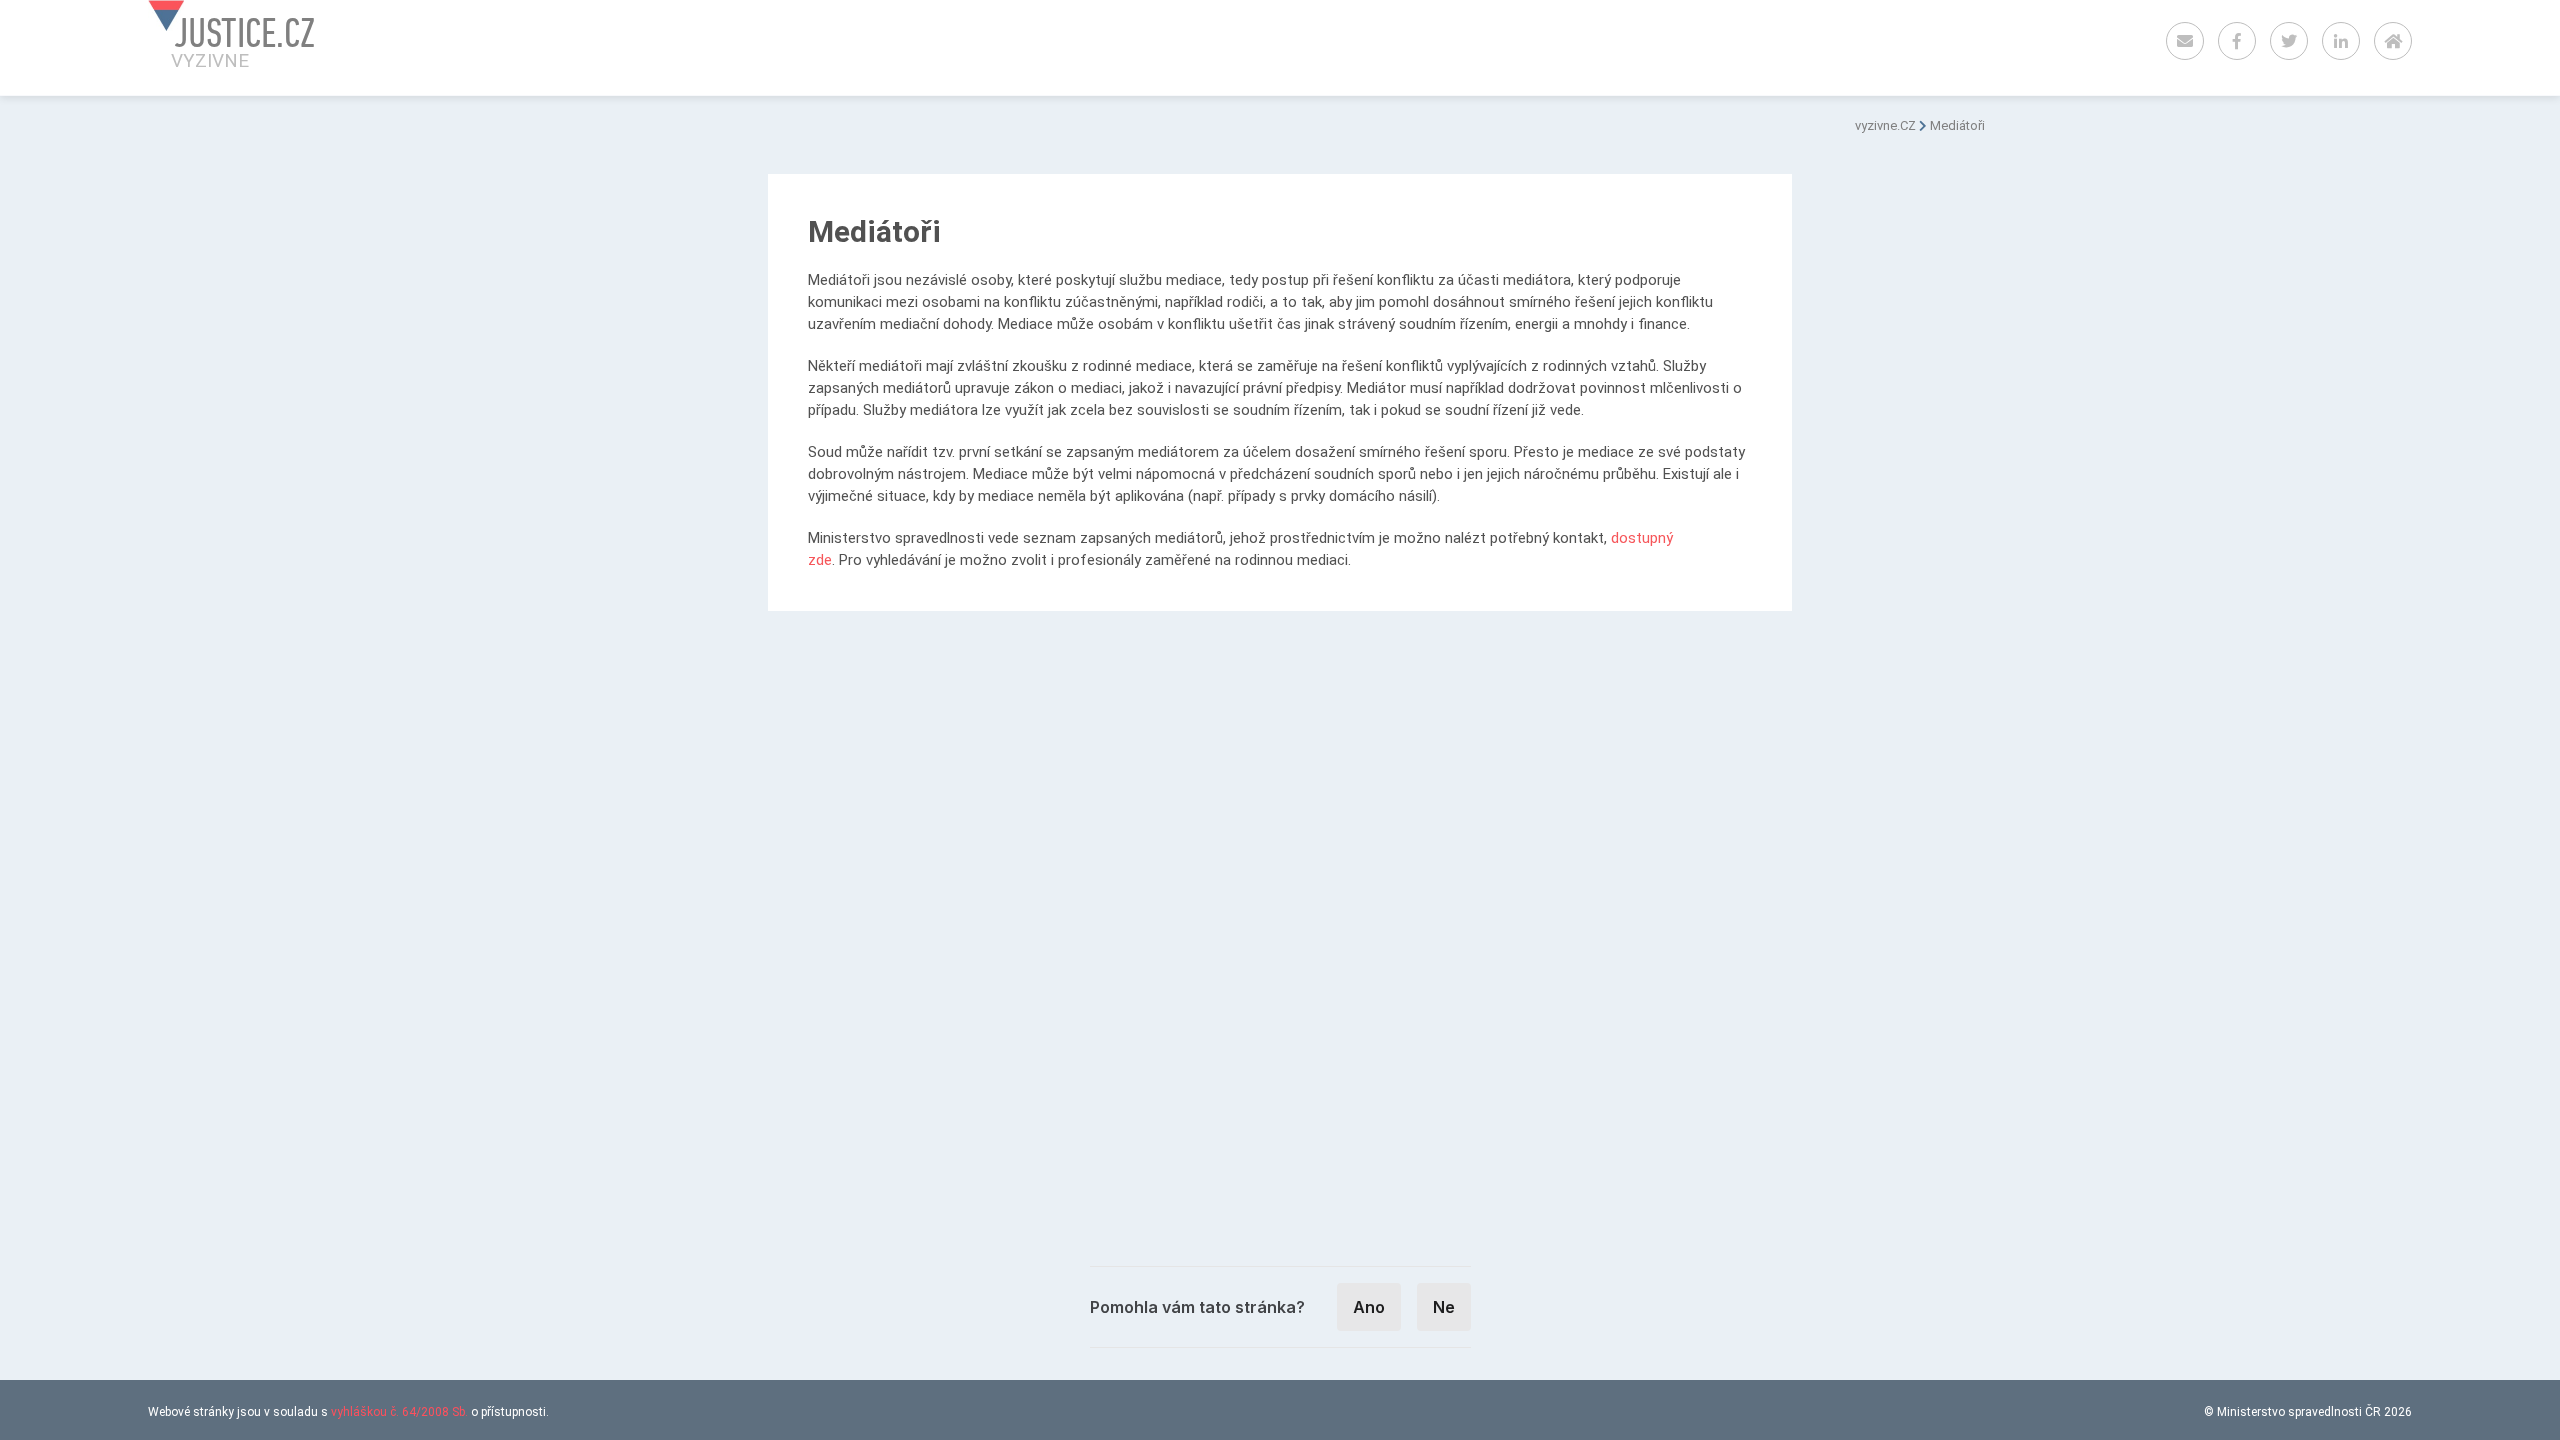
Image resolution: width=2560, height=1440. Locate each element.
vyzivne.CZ (1885, 125)
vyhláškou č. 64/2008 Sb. (399, 1412)
